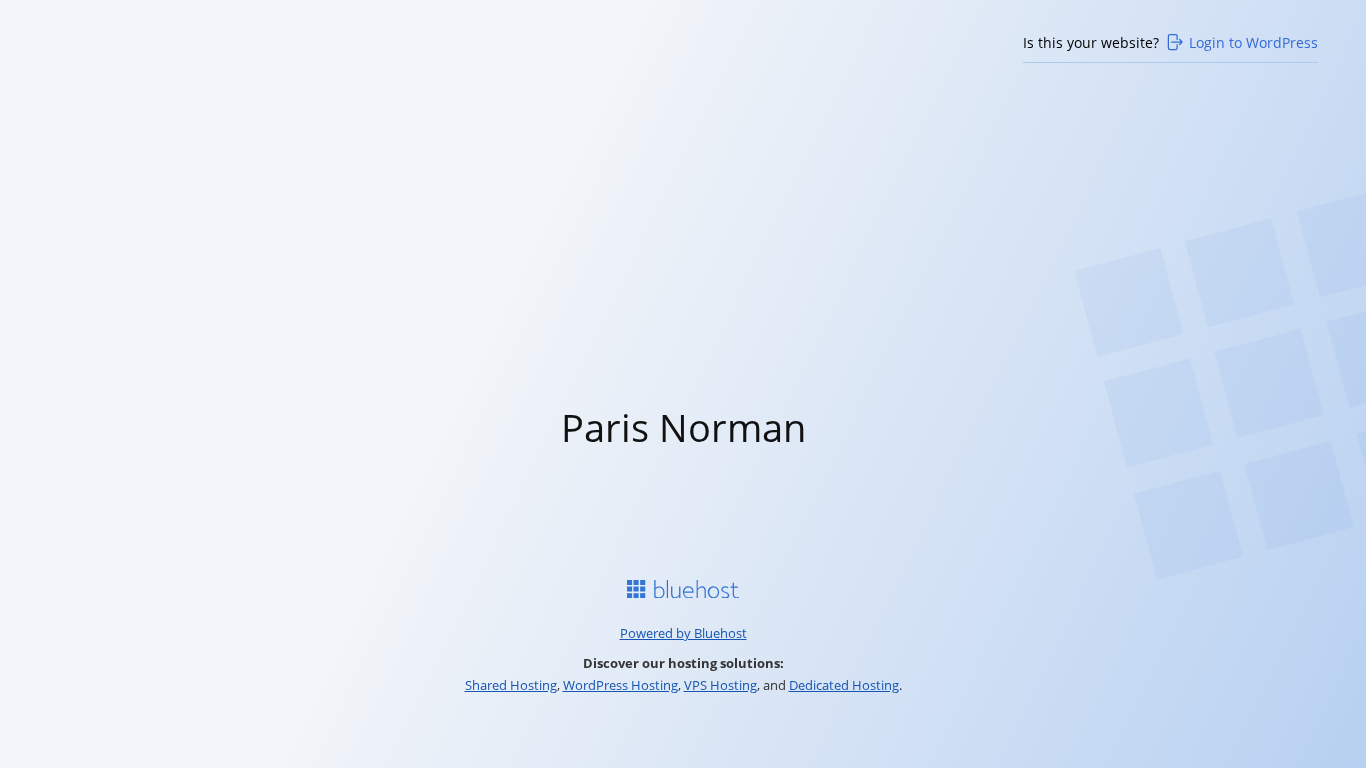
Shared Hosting (511, 685)
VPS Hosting (720, 685)
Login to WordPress (1253, 42)
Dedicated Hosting (844, 685)
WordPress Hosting (620, 685)
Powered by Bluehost (683, 633)
